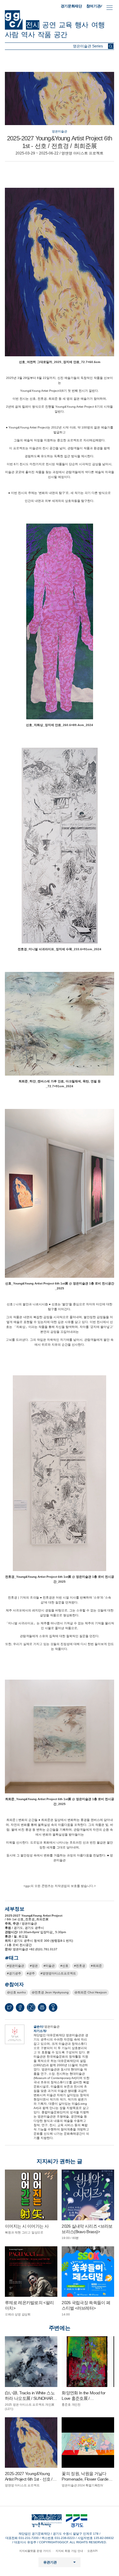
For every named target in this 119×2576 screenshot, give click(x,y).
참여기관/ (94, 6)
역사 (28, 35)
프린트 (42, 2007)
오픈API (92, 2551)
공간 (60, 35)
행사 (81, 25)
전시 (33, 25)
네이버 (31, 2007)
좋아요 (53, 2009)
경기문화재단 (71, 6)
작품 (44, 35)
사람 (12, 35)
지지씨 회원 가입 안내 (69, 2551)
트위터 (9, 2007)
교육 (65, 25)
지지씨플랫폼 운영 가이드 (35, 2551)
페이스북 (20, 2007)
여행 (98, 25)
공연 (49, 25)
